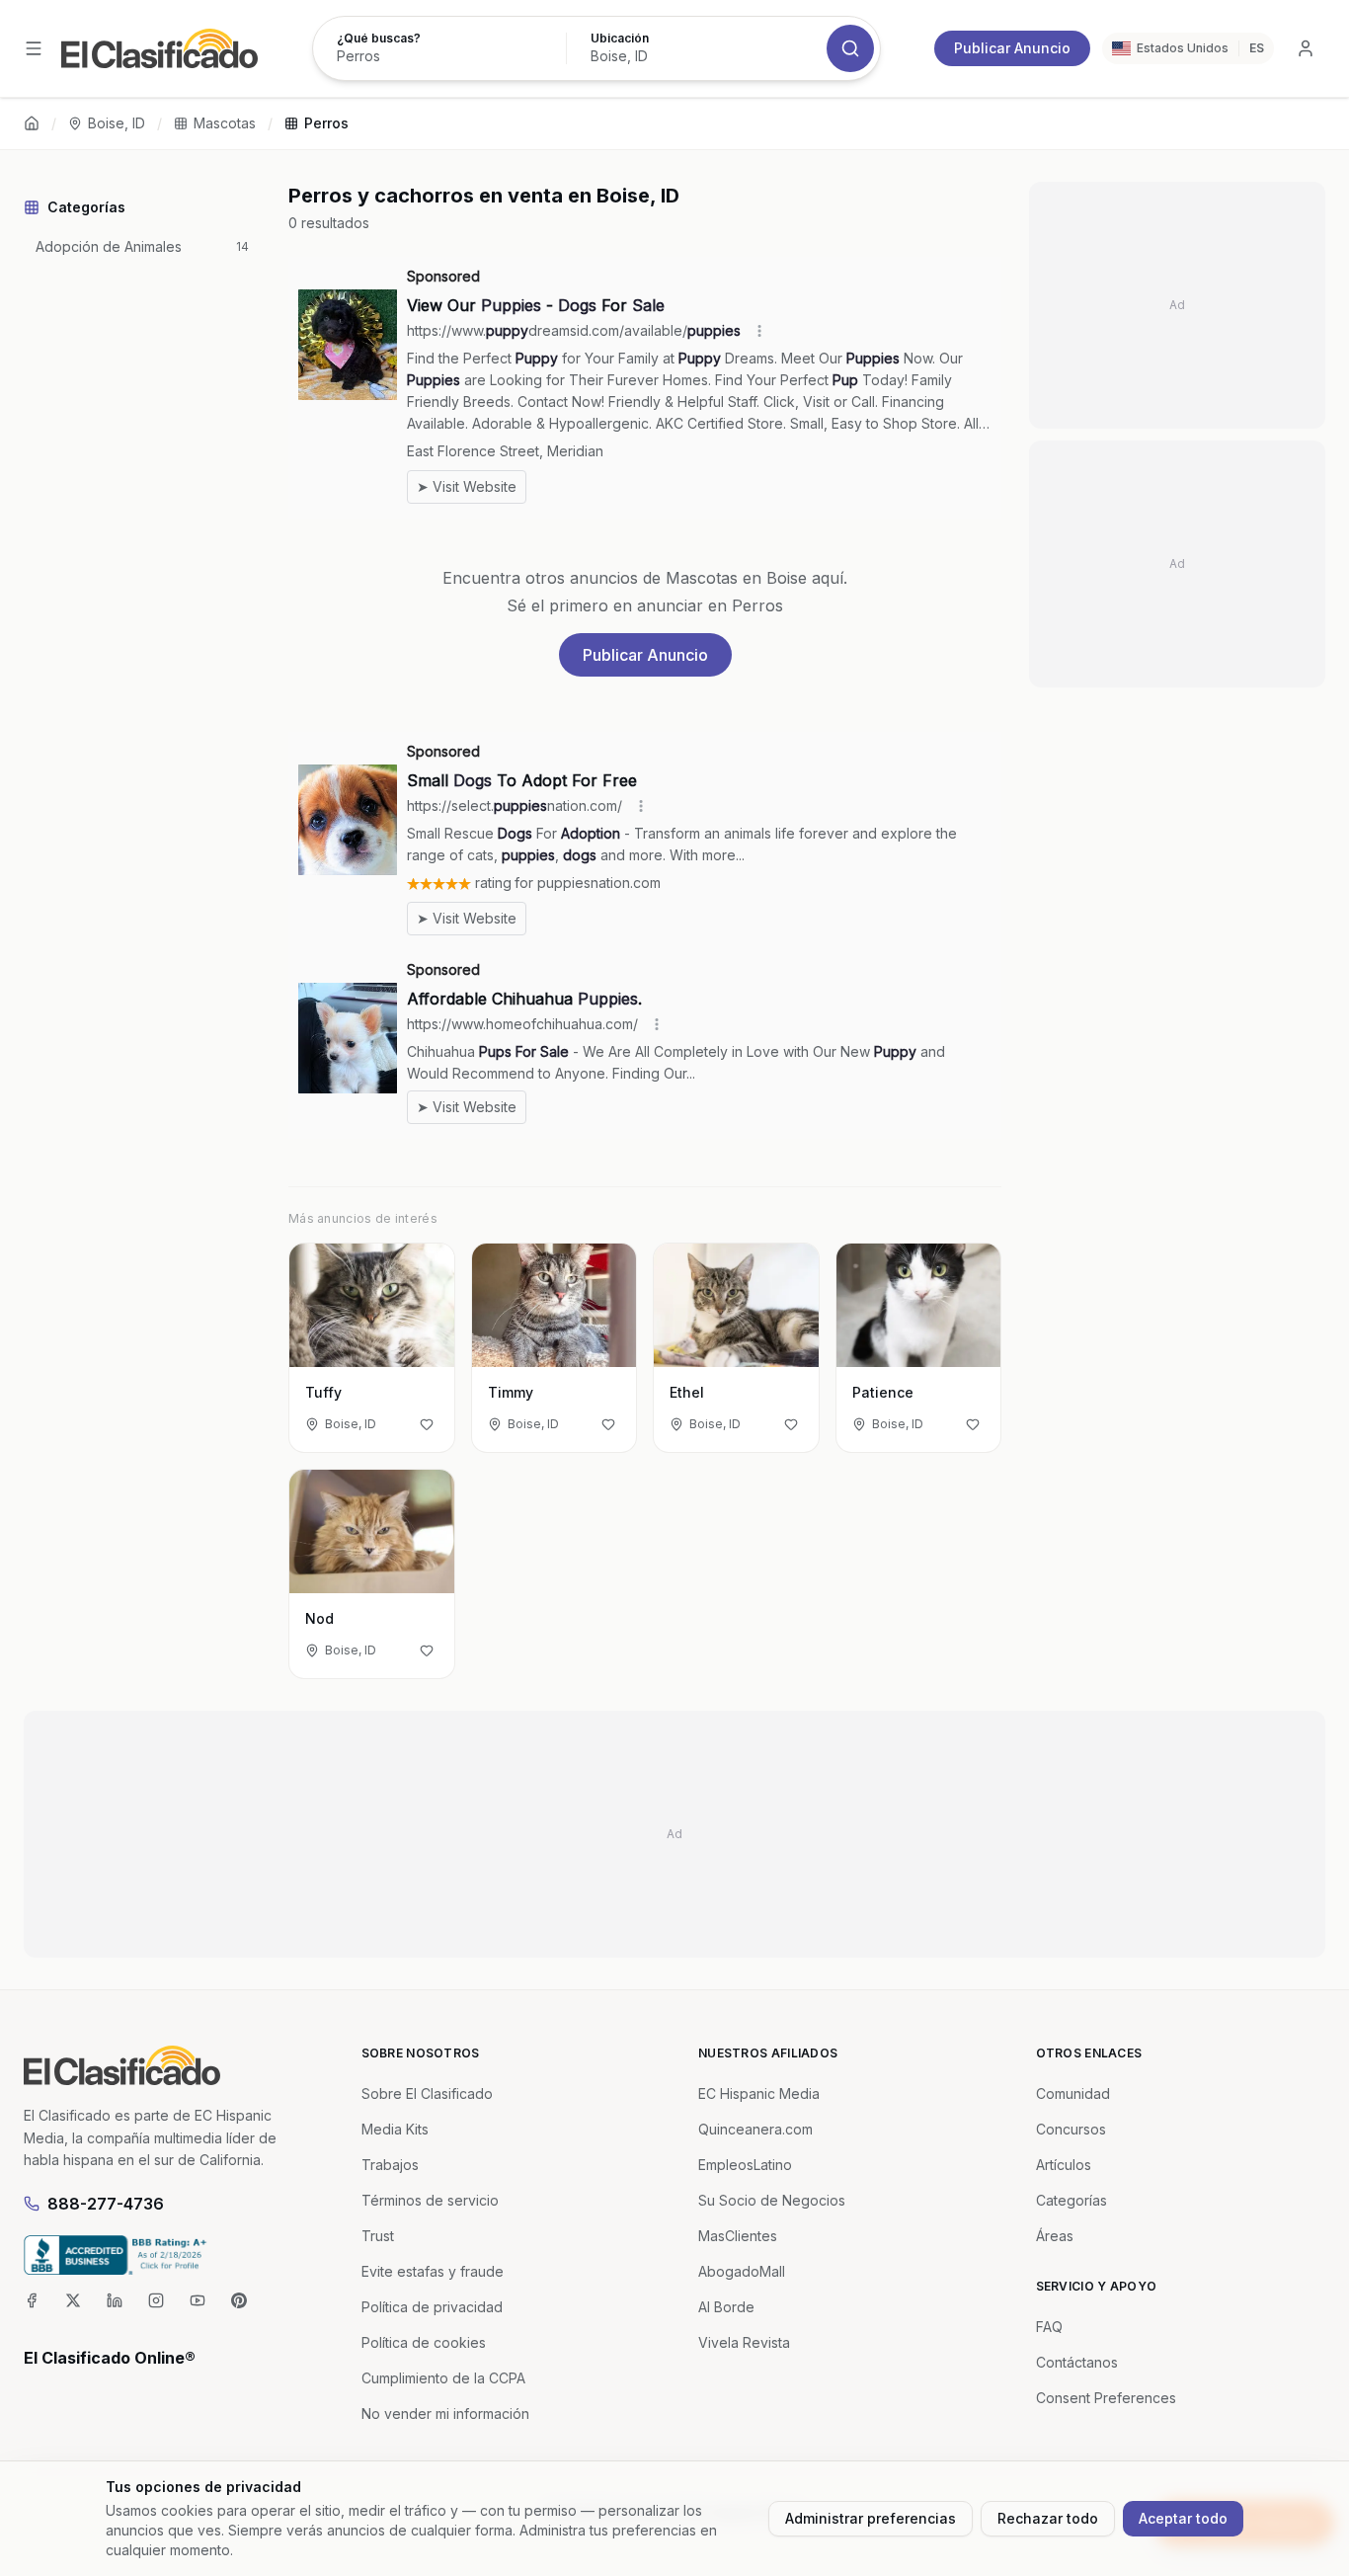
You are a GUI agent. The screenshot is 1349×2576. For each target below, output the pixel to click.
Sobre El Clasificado (427, 2093)
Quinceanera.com (755, 2129)
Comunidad (1073, 2093)
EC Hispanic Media (759, 2093)
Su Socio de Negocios (772, 2200)
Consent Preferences (1106, 2398)
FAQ (1049, 2327)
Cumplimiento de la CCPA (443, 2378)
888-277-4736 (106, 2204)
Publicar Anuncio (1012, 48)
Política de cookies (424, 2342)
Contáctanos (1077, 2362)
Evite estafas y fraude (433, 2271)
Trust (378, 2236)
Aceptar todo (1183, 2518)
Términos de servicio (430, 2200)
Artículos (1064, 2165)
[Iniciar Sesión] (1306, 48)
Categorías (1071, 2200)
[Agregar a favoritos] (427, 1424)
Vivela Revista (744, 2342)
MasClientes (738, 2236)
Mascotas (225, 123)
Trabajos (390, 2165)
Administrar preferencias (871, 2518)
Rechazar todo (1048, 2518)
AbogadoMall (742, 2271)
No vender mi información (445, 2414)
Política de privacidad (432, 2307)
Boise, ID (117, 123)
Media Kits (395, 2129)
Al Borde (726, 2307)
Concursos (1071, 2129)
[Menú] (34, 48)
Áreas (1055, 2236)
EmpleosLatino (745, 2165)
